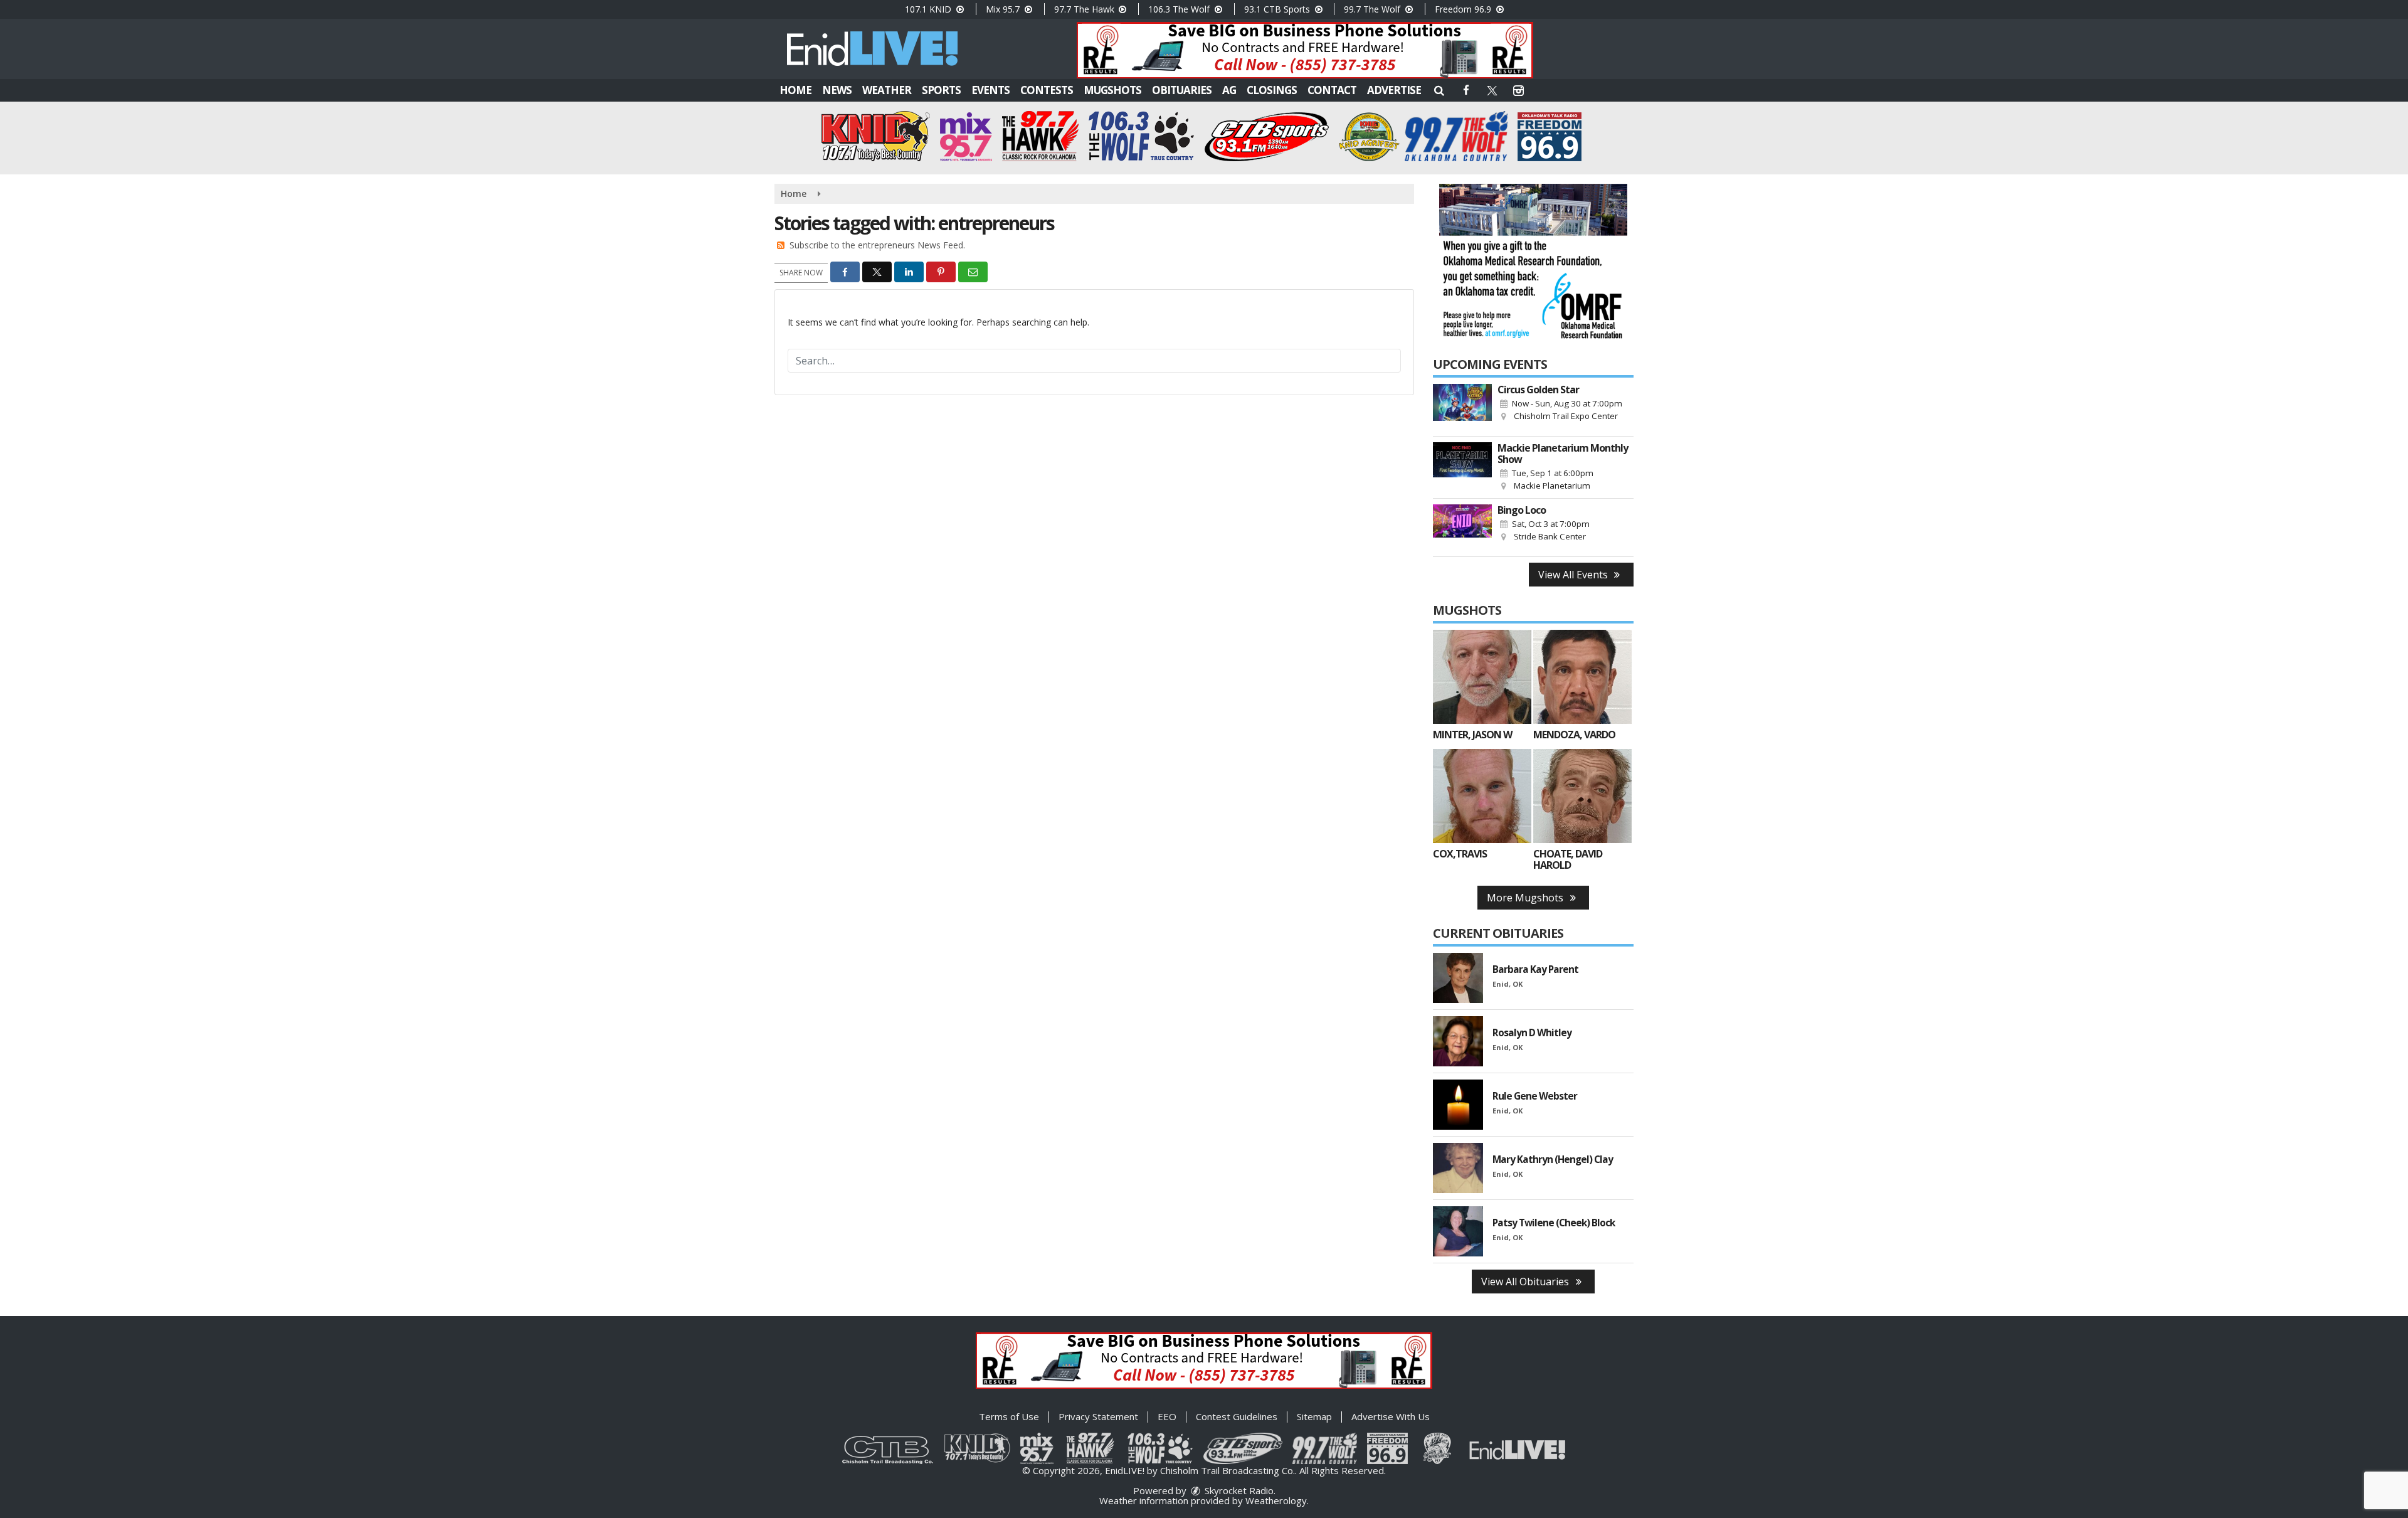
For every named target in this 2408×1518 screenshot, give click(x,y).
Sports (941, 90)
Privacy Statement (1098, 1416)
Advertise (1394, 90)
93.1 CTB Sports (1278, 9)
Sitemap (1314, 1416)
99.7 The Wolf (1373, 9)
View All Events (1574, 575)
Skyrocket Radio (1238, 1490)
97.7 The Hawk (1085, 9)
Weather (887, 90)
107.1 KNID (929, 9)
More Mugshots (1526, 898)
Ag (1229, 90)
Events (990, 90)
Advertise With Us (1391, 1416)
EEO (1167, 1416)
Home (795, 90)
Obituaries (1182, 90)
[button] (1439, 90)
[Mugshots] (1482, 677)
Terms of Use (1009, 1416)
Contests (1047, 90)
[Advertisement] (1305, 50)
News (837, 90)
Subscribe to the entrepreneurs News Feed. (877, 245)
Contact (1332, 90)
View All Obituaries (1526, 1282)
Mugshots (1112, 90)
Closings (1272, 90)
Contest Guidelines (1237, 1416)
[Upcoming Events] (1462, 407)
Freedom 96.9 (1464, 9)
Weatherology (1276, 1500)
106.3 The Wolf (1180, 9)
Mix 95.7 (1004, 9)
